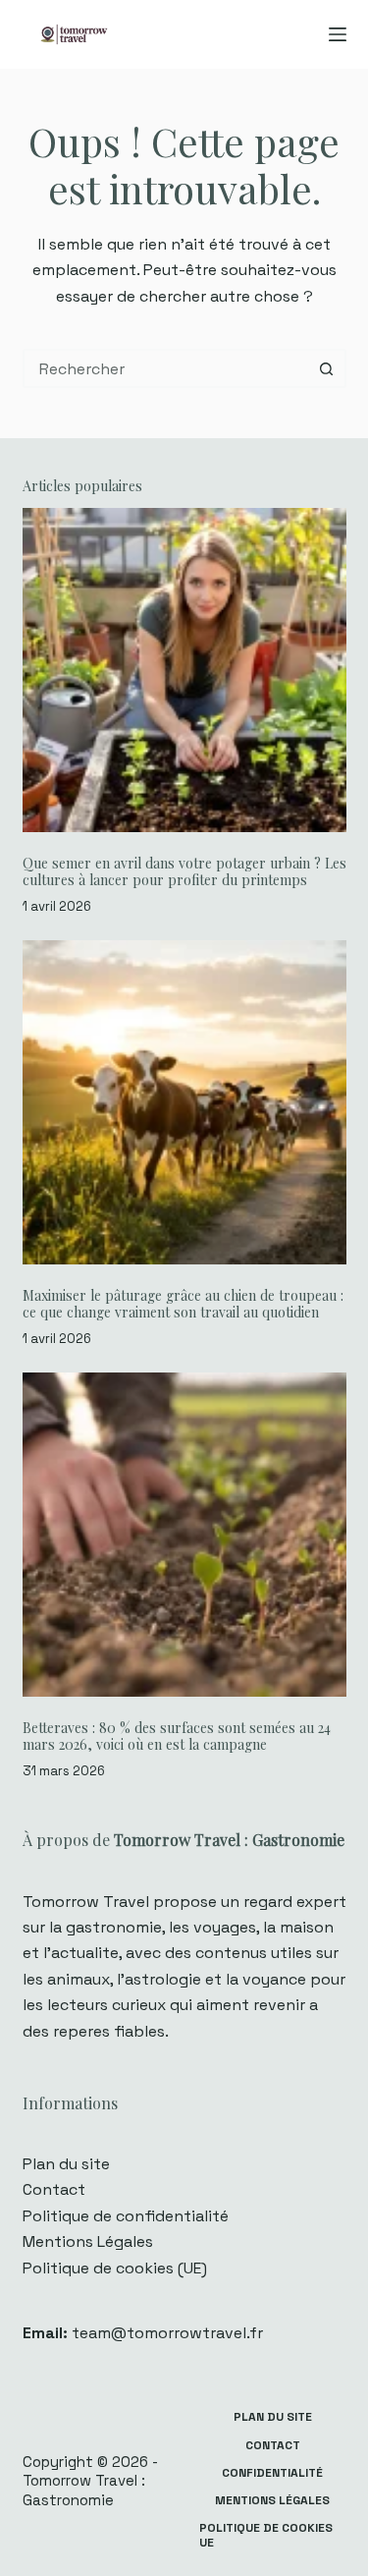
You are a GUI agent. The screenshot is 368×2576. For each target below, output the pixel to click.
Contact (54, 2189)
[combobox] (167, 368)
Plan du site (66, 2164)
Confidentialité (272, 2473)
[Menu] (338, 34)
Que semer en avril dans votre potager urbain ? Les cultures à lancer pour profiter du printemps (184, 871)
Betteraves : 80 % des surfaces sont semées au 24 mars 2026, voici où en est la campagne (177, 1736)
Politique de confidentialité (126, 2216)
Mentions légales (272, 2501)
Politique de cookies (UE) (115, 2268)
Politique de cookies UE (266, 2536)
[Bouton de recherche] (327, 368)
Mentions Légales (88, 2241)
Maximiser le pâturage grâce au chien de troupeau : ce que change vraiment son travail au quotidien (183, 1304)
